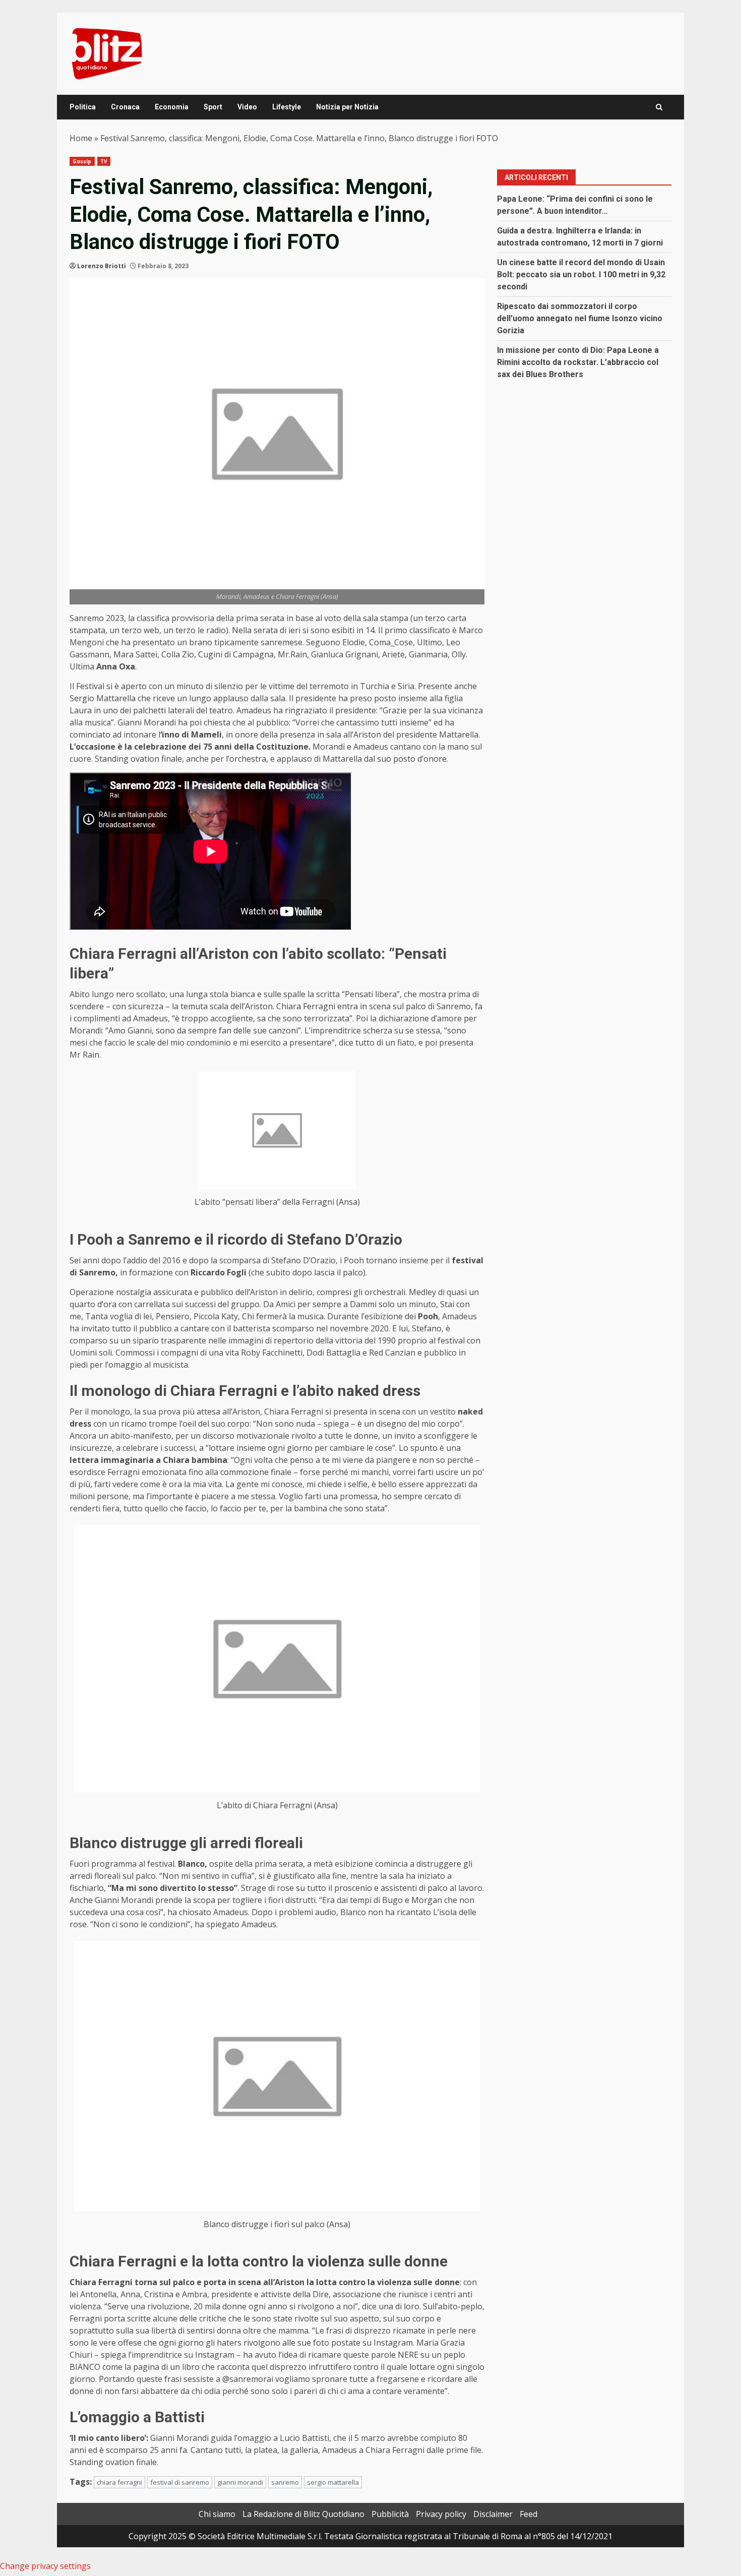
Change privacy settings (45, 2566)
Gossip (82, 161)
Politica (83, 107)
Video (247, 107)
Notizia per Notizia (347, 107)
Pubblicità (390, 2514)
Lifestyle (287, 107)
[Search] (659, 107)
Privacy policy (441, 2514)
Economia (172, 107)
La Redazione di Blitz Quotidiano (303, 2514)
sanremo (285, 2482)
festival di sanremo (180, 2482)
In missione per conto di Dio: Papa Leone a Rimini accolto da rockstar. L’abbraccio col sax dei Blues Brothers (578, 362)
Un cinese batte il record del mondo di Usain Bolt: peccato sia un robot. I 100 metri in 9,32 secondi (581, 274)
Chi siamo (217, 2514)
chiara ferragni (119, 2482)
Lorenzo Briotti (102, 266)
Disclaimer (493, 2514)
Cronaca (125, 107)
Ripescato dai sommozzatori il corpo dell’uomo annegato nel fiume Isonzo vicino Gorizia (580, 318)
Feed (529, 2514)
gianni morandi (240, 2482)
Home (81, 138)
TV (104, 161)
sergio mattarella (333, 2482)
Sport (213, 107)
